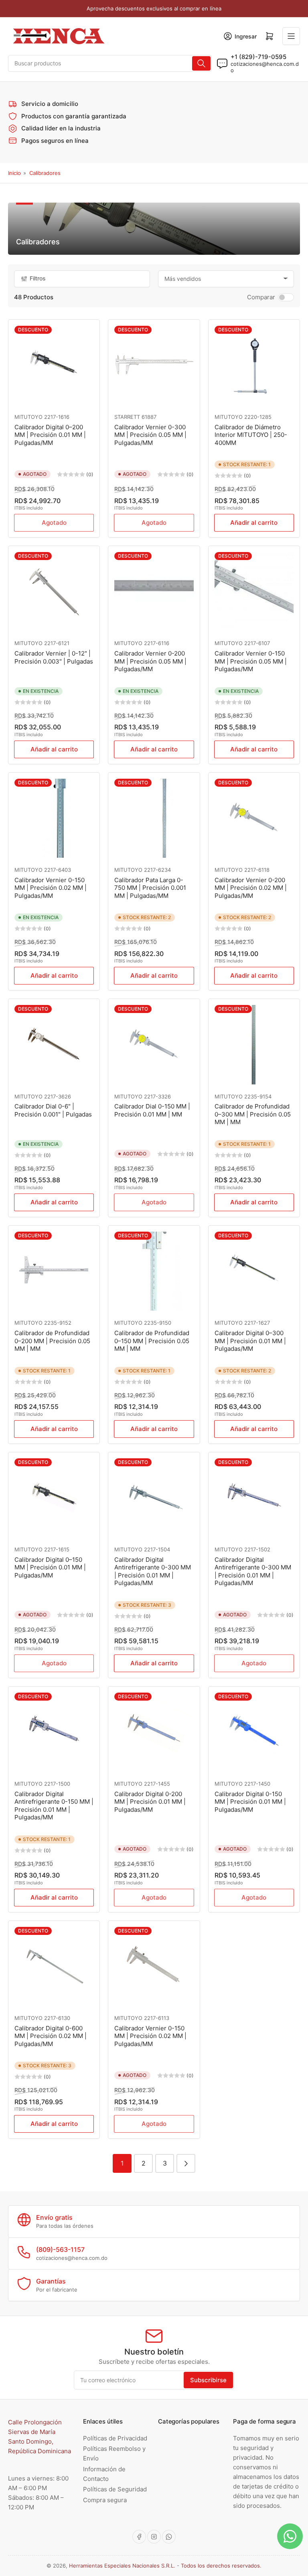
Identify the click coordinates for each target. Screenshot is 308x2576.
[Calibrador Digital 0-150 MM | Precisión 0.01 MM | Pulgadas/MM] (254, 1732)
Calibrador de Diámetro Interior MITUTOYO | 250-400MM (251, 435)
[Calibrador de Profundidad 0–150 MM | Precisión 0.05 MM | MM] (154, 1271)
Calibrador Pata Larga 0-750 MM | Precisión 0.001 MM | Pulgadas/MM (150, 888)
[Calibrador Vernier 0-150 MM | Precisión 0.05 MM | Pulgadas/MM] (254, 592)
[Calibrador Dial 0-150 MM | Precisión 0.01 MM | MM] (154, 1044)
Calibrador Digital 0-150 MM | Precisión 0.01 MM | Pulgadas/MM (250, 1802)
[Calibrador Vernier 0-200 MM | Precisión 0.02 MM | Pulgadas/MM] (254, 818)
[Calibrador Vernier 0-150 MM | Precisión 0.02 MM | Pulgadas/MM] (54, 818)
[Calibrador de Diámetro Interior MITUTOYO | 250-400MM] (254, 365)
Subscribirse (208, 2380)
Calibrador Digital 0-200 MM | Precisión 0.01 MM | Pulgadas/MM (150, 1802)
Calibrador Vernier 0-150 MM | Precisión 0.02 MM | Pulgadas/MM (51, 888)
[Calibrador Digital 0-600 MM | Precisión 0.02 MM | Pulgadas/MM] (54, 1966)
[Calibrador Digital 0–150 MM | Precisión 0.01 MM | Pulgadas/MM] (54, 1498)
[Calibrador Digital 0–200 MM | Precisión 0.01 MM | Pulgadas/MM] (54, 365)
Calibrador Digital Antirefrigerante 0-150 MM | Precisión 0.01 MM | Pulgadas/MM (54, 1806)
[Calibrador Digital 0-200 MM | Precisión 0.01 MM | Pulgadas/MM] (154, 1732)
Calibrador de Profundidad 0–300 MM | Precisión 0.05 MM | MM (253, 1114)
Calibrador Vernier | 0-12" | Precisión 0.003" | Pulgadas (54, 657)
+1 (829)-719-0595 (258, 57)
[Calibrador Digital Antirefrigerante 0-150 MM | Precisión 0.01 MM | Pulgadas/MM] (54, 1732)
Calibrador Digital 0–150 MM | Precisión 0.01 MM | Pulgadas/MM (50, 1567)
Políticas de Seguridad (115, 2489)
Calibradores (45, 173)
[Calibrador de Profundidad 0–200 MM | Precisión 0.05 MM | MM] (54, 1271)
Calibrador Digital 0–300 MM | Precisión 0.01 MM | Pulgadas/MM (250, 1341)
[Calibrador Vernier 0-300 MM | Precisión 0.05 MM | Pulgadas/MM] (154, 365)
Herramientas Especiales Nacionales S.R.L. (122, 2566)
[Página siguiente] (186, 2163)
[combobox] (110, 63)
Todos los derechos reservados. (221, 2566)
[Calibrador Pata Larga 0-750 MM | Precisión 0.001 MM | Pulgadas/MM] (154, 818)
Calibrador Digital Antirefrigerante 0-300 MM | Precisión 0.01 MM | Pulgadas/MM (153, 1571)
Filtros (38, 278)
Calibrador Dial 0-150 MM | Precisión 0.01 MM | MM (152, 1110)
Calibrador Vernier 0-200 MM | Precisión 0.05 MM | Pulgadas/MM (150, 661)
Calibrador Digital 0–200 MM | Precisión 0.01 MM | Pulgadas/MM (50, 435)
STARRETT (127, 417)
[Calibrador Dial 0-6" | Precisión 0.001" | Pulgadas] (54, 1044)
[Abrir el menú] (291, 36)
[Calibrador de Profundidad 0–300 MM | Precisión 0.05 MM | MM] (254, 1044)
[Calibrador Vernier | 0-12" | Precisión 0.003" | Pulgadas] (54, 592)
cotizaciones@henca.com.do (265, 67)
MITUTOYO (28, 417)
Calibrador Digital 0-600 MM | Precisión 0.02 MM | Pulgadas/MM (51, 2036)
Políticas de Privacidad (115, 2438)
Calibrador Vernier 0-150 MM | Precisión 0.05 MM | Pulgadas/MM (251, 661)
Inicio (14, 173)
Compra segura (105, 2500)
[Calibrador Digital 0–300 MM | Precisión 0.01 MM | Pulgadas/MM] (254, 1271)
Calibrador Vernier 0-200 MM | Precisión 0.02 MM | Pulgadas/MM (251, 888)
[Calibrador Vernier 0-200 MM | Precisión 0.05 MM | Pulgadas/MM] (154, 592)
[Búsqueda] (201, 63)
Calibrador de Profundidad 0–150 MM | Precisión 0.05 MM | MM (152, 1341)
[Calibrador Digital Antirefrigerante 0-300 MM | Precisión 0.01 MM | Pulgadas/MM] (154, 1498)
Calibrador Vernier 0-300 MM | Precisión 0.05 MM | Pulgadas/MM (150, 435)
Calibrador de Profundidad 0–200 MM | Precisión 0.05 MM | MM (52, 1341)
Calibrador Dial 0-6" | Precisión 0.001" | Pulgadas (53, 1110)
